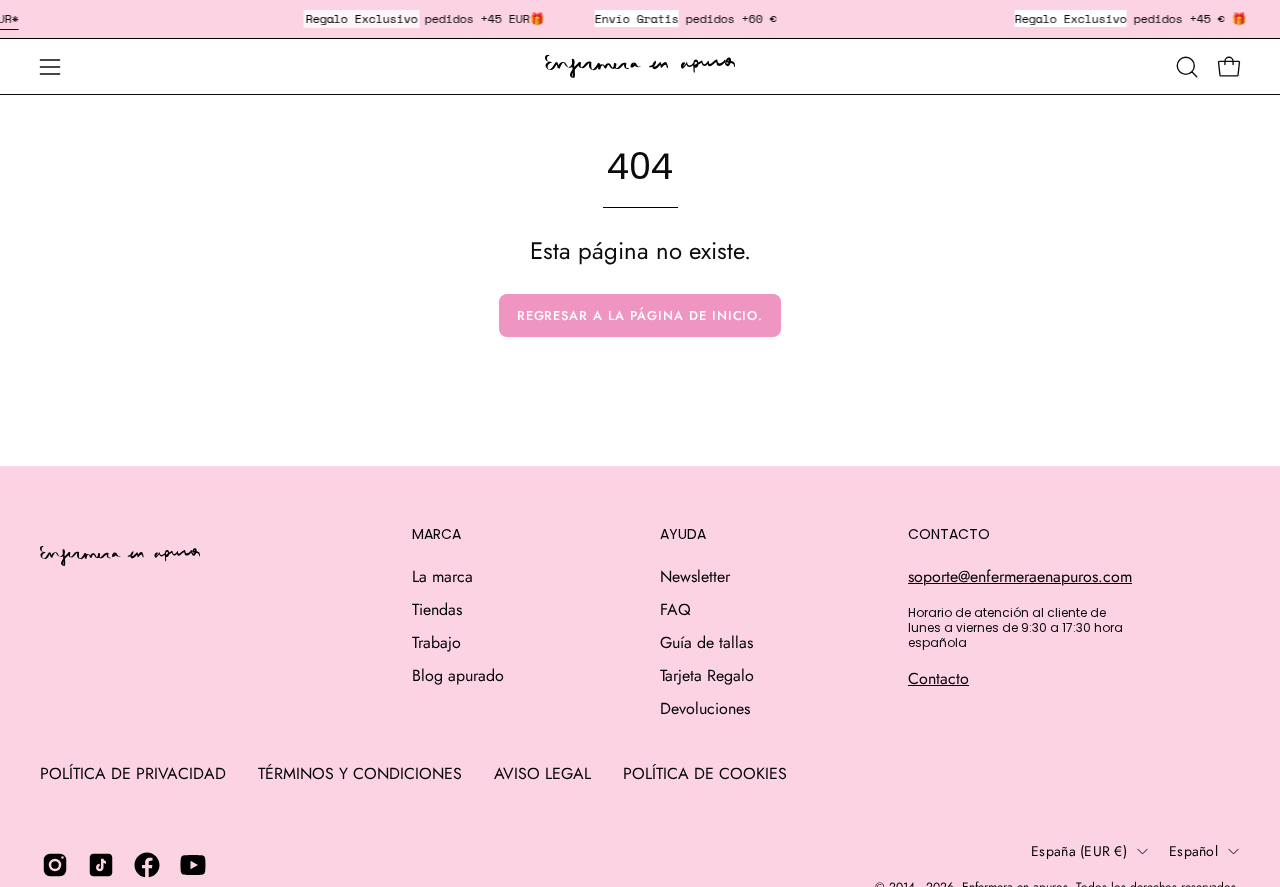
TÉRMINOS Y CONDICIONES (360, 773)
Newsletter (695, 576)
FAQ (675, 609)
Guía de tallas (706, 642)
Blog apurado (458, 675)
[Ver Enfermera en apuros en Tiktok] (101, 865)
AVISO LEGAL (542, 773)
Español (1193, 851)
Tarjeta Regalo (707, 675)
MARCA (436, 535)
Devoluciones (705, 708)
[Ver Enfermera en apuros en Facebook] (147, 865)
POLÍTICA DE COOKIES (705, 773)
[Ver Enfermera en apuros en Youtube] (193, 865)
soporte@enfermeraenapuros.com (1020, 576)
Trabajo (436, 642)
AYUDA (683, 535)
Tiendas (437, 609)
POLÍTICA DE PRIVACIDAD (133, 773)
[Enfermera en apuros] (640, 67)
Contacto (938, 678)
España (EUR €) (1079, 851)
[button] (1187, 67)
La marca (442, 576)
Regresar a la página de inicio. (640, 315)
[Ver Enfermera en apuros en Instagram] (55, 865)
